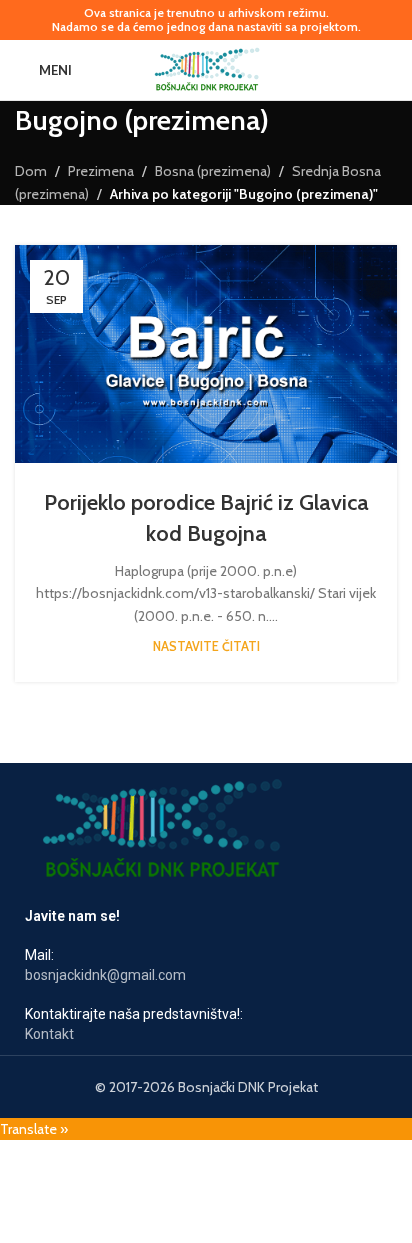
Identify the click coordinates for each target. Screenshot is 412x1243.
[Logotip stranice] (206, 68)
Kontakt (49, 1034)
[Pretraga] (389, 70)
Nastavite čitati (206, 646)
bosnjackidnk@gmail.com (105, 975)
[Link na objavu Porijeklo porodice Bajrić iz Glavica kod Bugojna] (206, 354)
